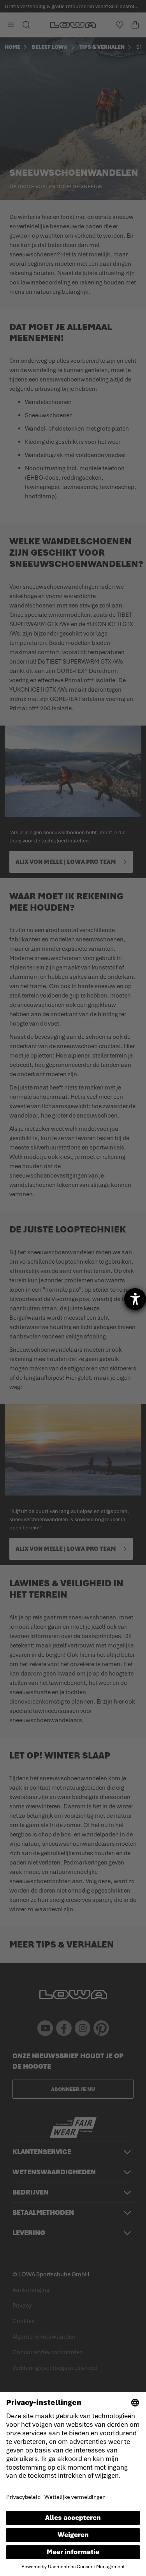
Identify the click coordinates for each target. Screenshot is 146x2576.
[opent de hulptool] (135, 1299)
